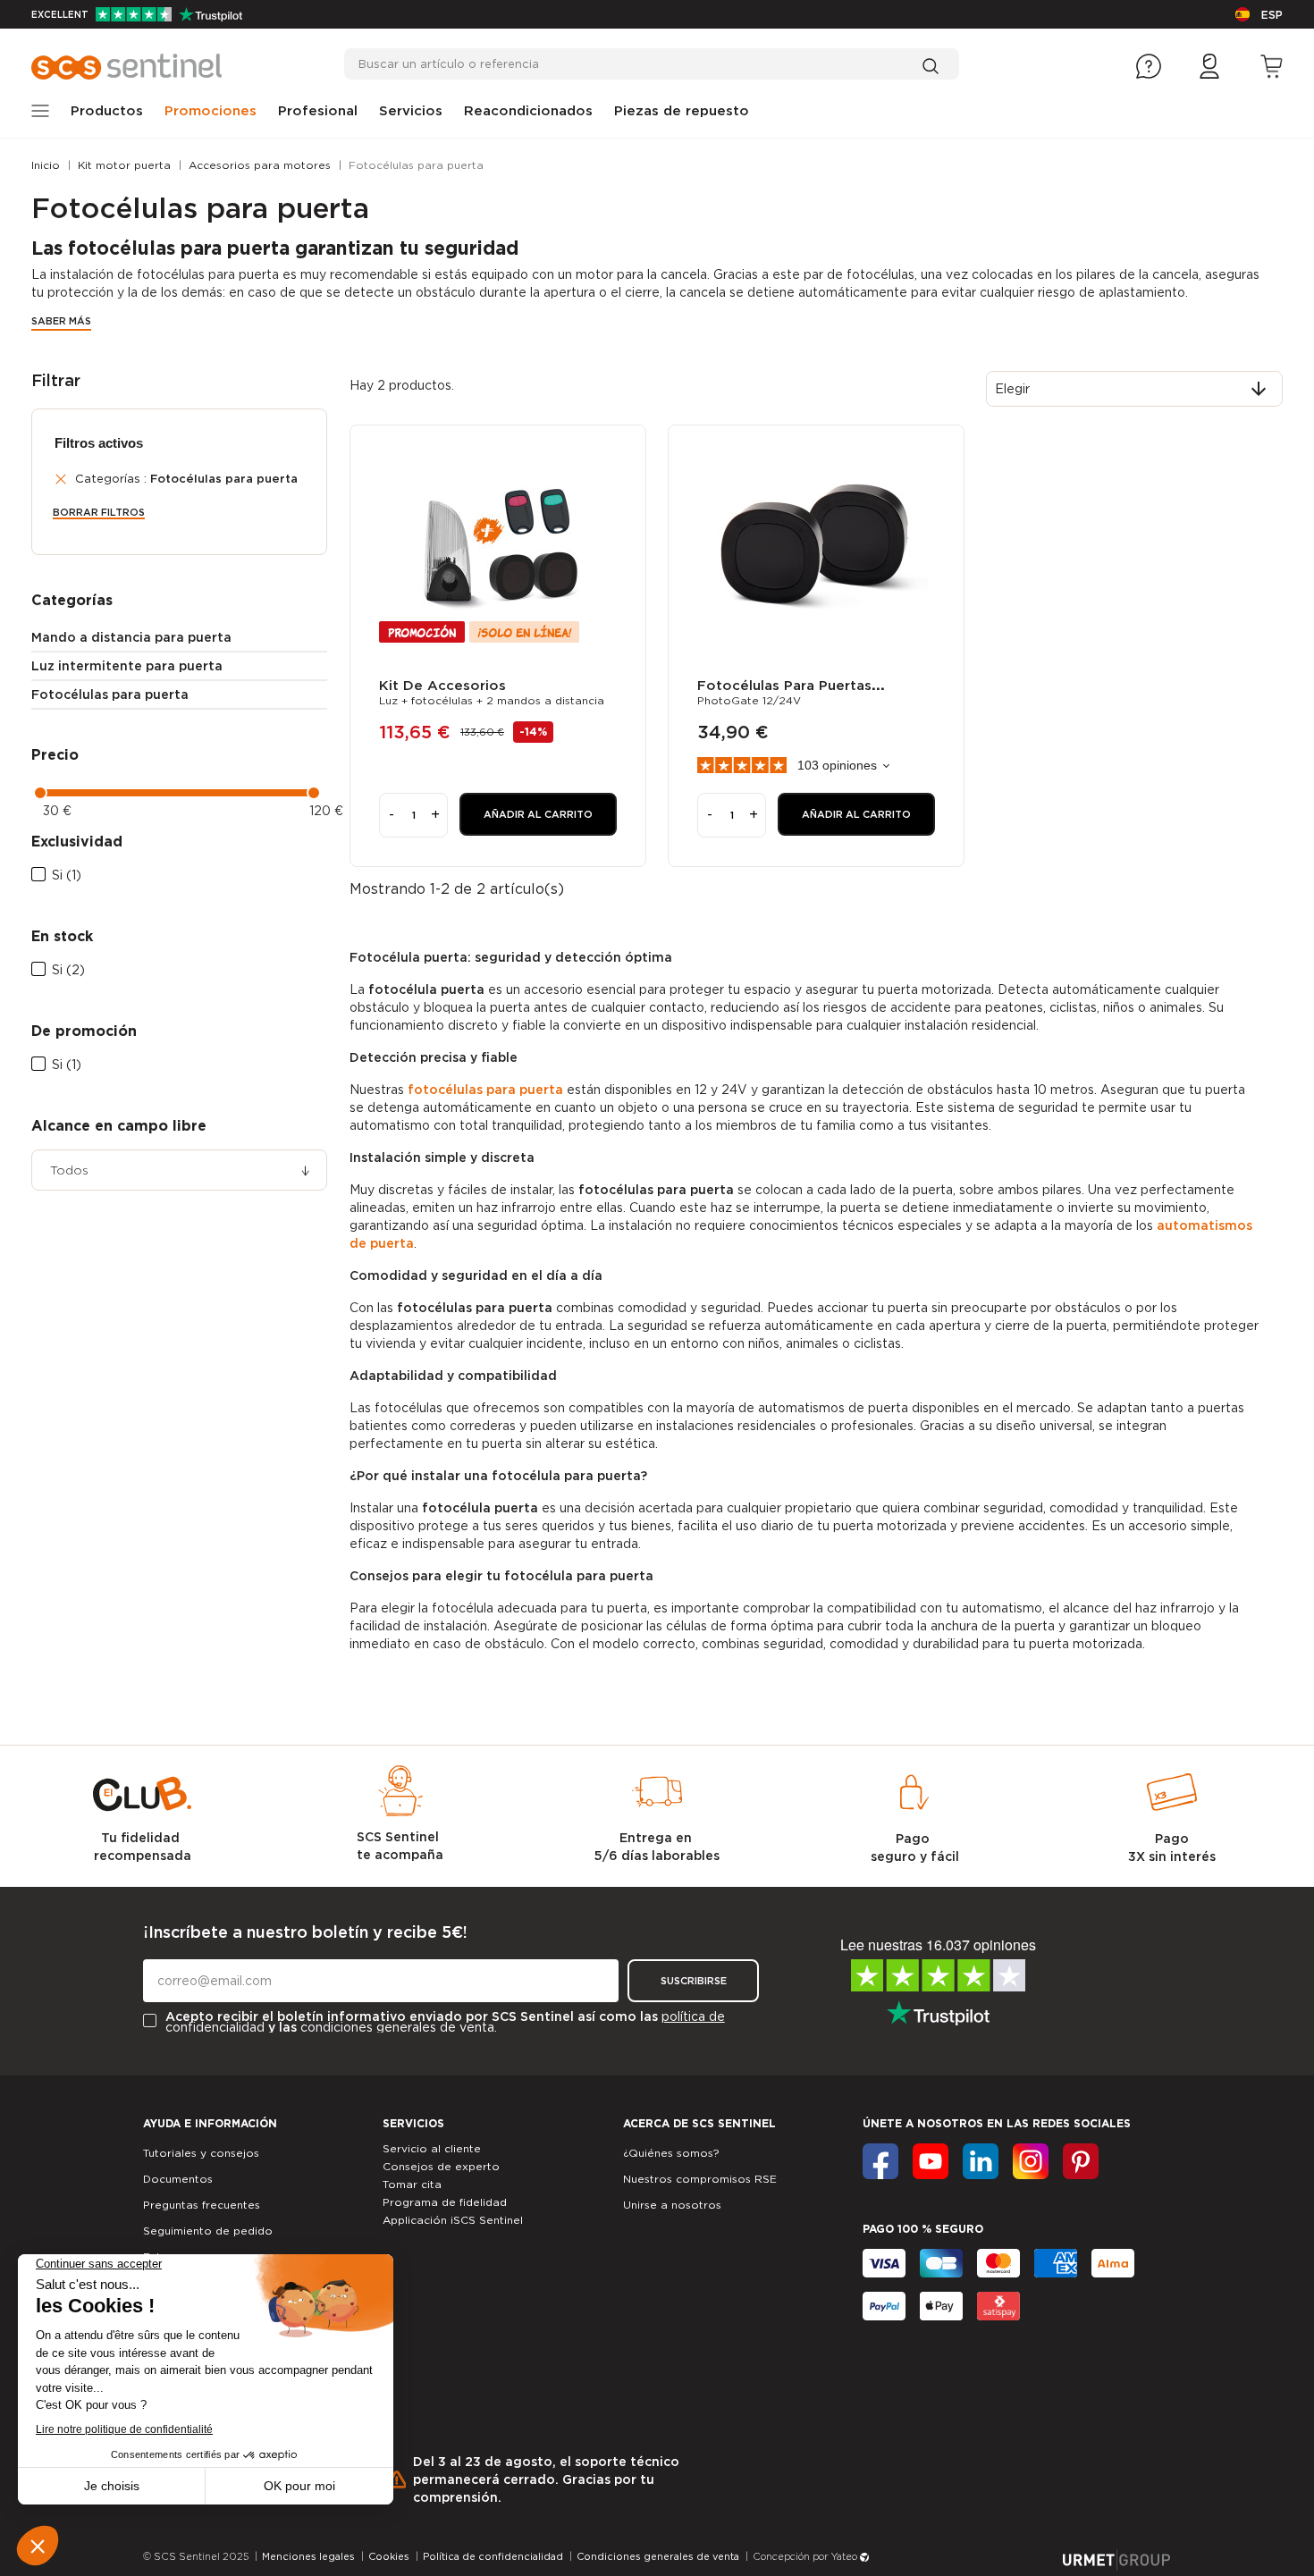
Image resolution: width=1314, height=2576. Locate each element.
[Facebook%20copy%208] (1081, 2161)
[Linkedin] (981, 2161)
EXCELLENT (60, 14)
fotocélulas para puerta (485, 1090)
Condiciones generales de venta (658, 2556)
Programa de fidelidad (445, 2202)
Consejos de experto (441, 2166)
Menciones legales (308, 2556)
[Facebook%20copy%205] (931, 2161)
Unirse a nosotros (672, 2205)
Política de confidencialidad (493, 2556)
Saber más (61, 321)
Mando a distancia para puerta (131, 637)
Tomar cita (412, 2184)
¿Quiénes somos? (671, 2153)
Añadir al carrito (538, 814)
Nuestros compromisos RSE (700, 2179)
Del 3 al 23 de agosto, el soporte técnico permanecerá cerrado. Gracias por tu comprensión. (546, 2479)
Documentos (178, 2179)
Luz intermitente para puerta (127, 666)
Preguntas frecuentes (202, 2205)
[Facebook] (880, 2161)
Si (67, 875)
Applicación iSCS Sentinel (453, 2220)
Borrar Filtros (99, 513)
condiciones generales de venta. (399, 2027)
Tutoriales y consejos (201, 2153)
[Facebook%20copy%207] (1031, 2161)
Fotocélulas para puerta (110, 695)
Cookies (389, 2556)
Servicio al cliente (432, 2148)
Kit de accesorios (442, 686)
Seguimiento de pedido (208, 2231)
